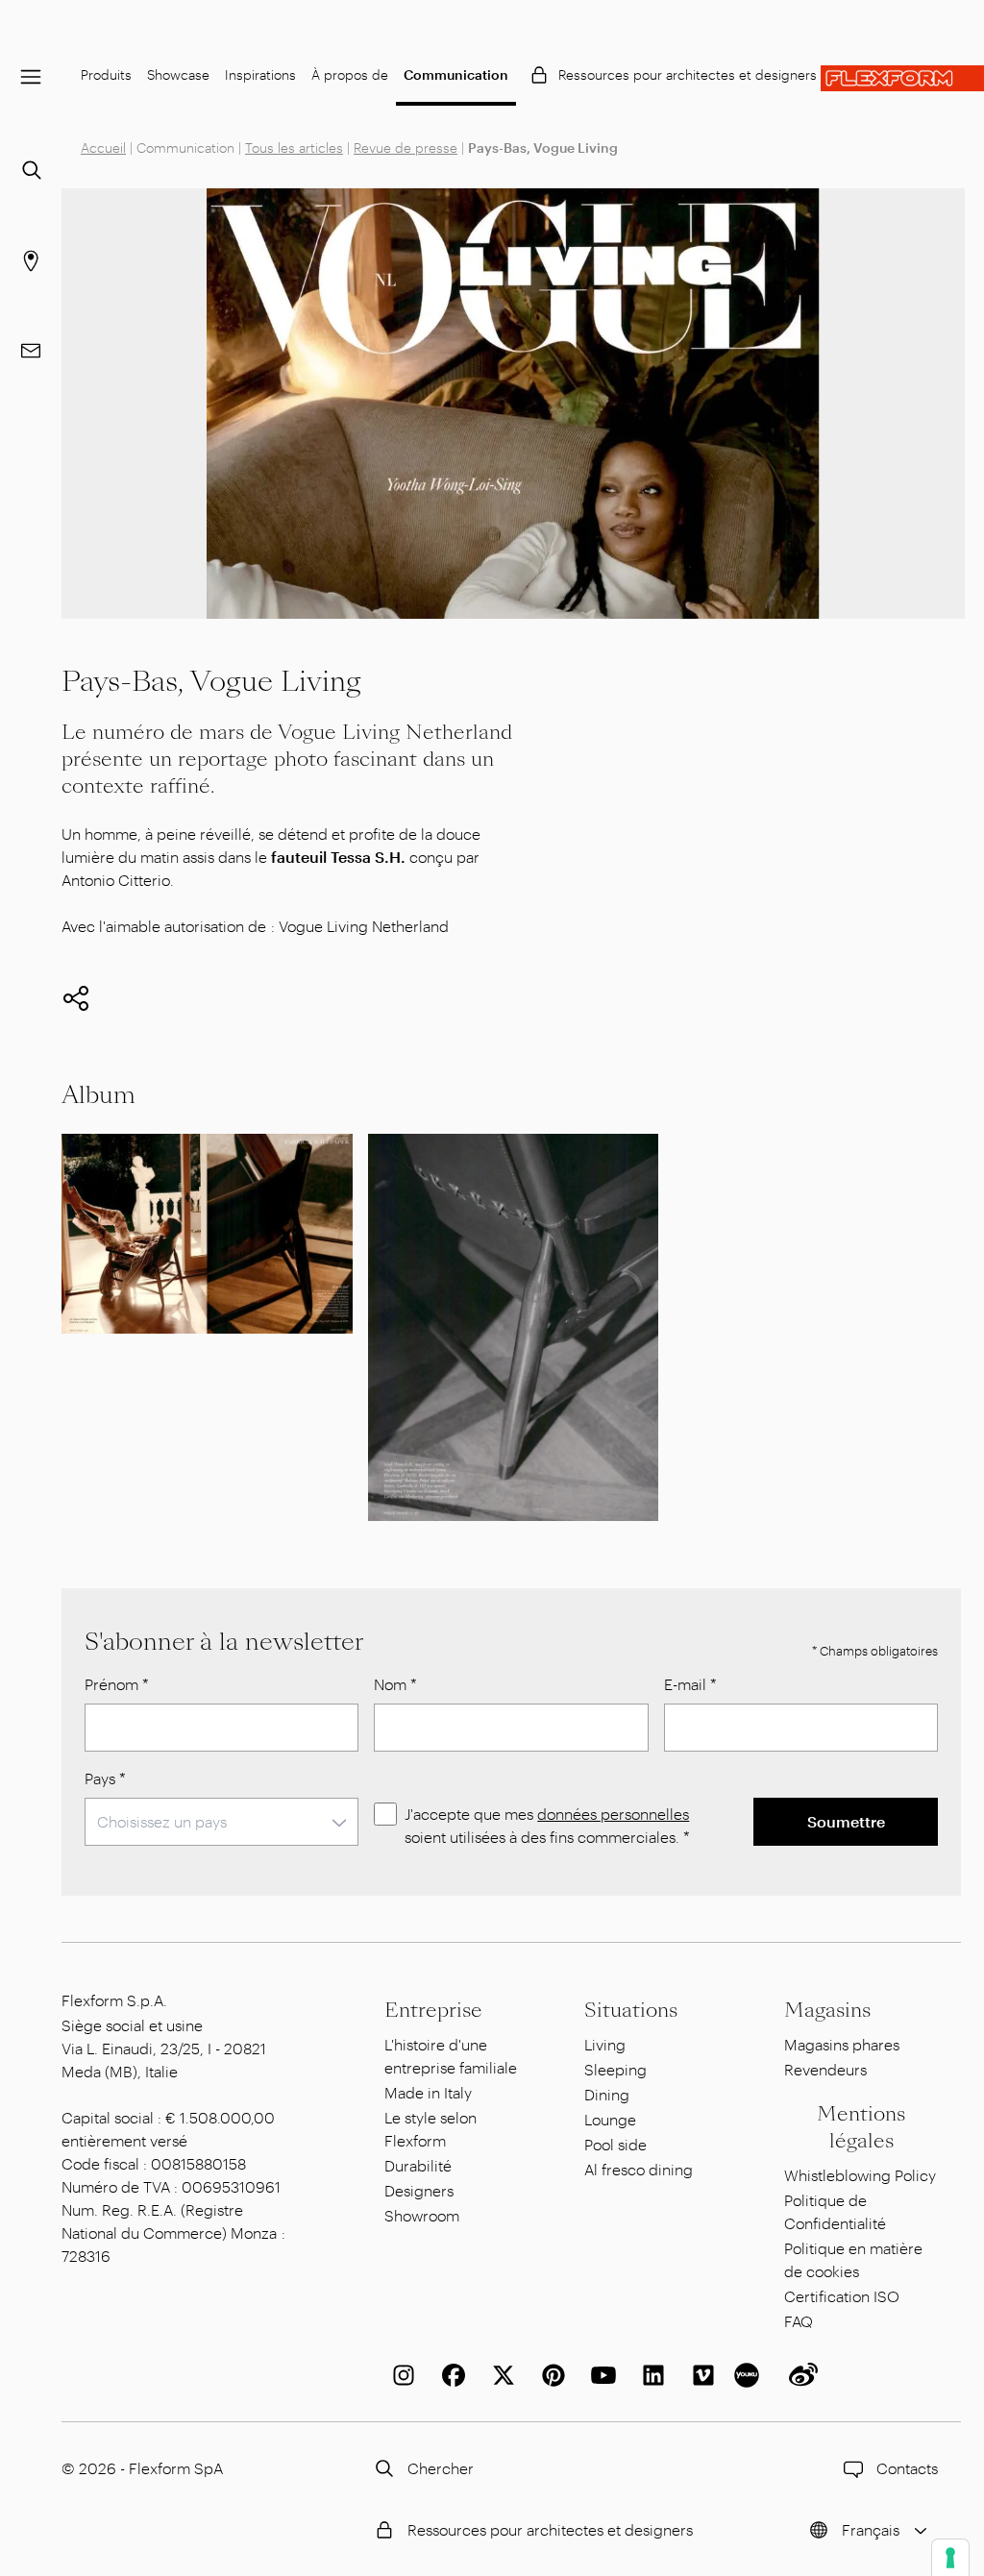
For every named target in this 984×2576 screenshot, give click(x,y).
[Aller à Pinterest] (550, 2375)
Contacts (907, 2468)
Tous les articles (294, 147)
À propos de (350, 74)
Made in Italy (428, 2092)
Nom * (395, 1684)
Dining (607, 2094)
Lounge (610, 2119)
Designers (419, 2190)
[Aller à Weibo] (799, 2375)
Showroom (422, 2215)
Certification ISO (842, 2296)
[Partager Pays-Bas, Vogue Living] (76, 998)
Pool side (615, 2144)
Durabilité (418, 2165)
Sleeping (615, 2069)
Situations (631, 2010)
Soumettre (846, 1821)
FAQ (799, 2321)
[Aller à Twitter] (500, 2375)
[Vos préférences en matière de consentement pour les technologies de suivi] (950, 2558)
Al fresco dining (639, 2169)
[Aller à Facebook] (450, 2375)
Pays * (105, 1778)
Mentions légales (861, 2127)
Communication (456, 74)
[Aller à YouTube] (600, 2375)
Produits (106, 74)
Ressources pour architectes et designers (688, 74)
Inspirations (260, 74)
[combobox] (221, 1822)
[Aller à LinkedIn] (650, 2375)
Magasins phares (842, 2044)
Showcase (178, 74)
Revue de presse (406, 147)
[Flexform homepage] (902, 78)
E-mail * (690, 1684)
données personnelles (613, 1814)
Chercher (441, 2468)
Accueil (103, 147)
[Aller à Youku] (750, 2375)
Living (605, 2044)
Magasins (827, 2010)
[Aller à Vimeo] (700, 2375)
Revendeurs (825, 2069)
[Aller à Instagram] (400, 2375)
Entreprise (433, 2010)
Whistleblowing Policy (860, 2175)
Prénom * (117, 1684)
